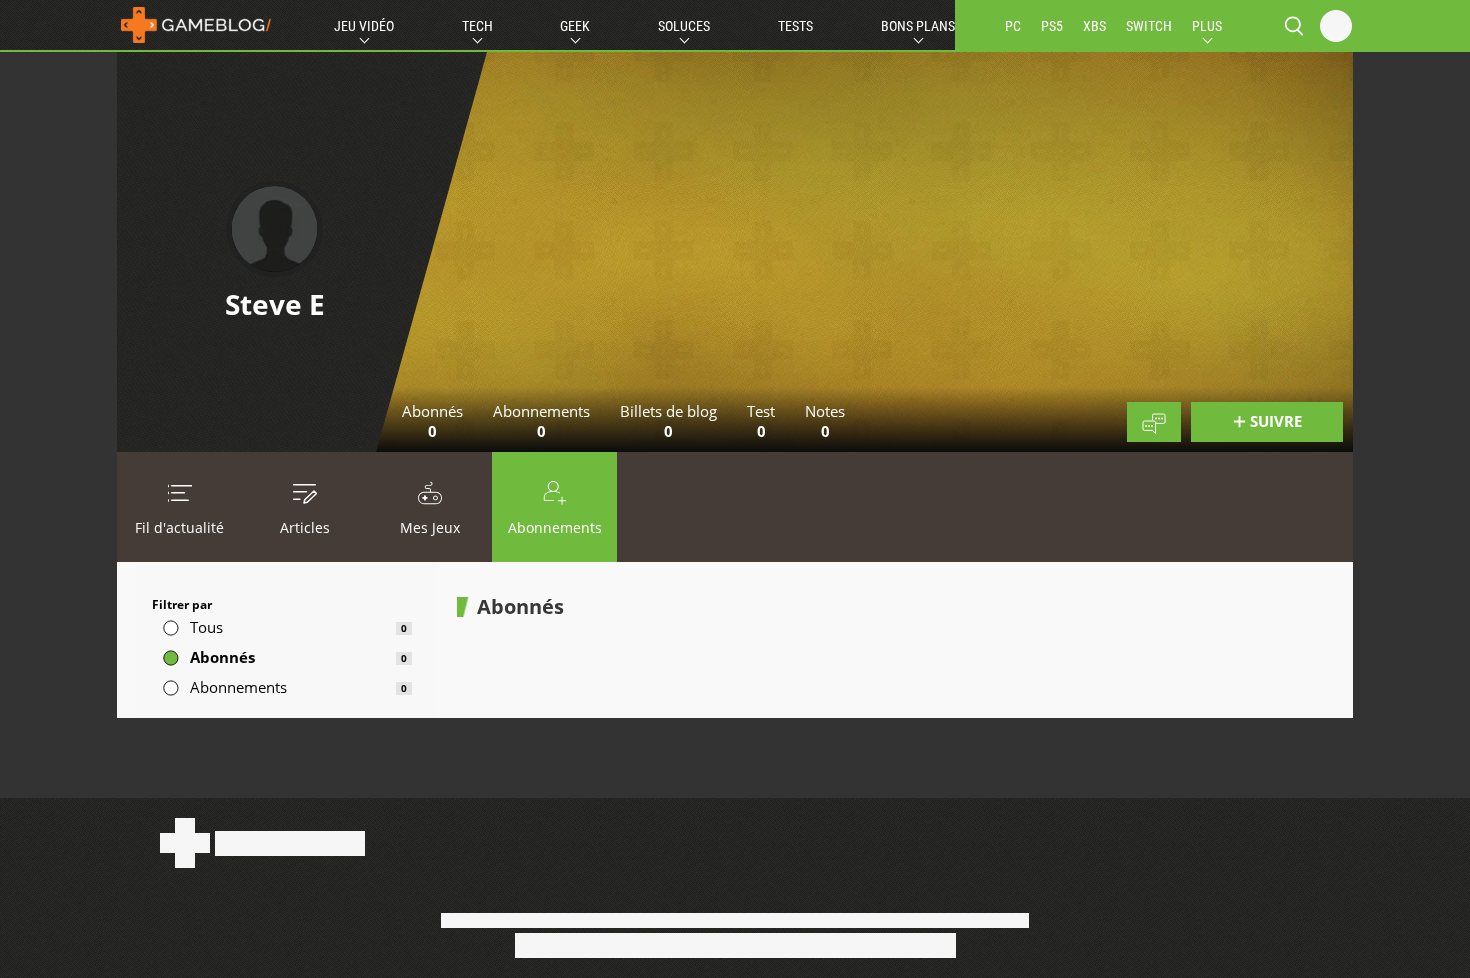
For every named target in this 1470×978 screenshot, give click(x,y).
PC (1013, 26)
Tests (795, 26)
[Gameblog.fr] (196, 25)
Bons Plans (918, 26)
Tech (477, 26)
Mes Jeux (430, 527)
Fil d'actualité (179, 527)
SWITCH (1149, 26)
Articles (305, 527)
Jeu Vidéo (364, 26)
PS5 (1052, 26)
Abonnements (555, 527)
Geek (575, 26)
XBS (1094, 26)
